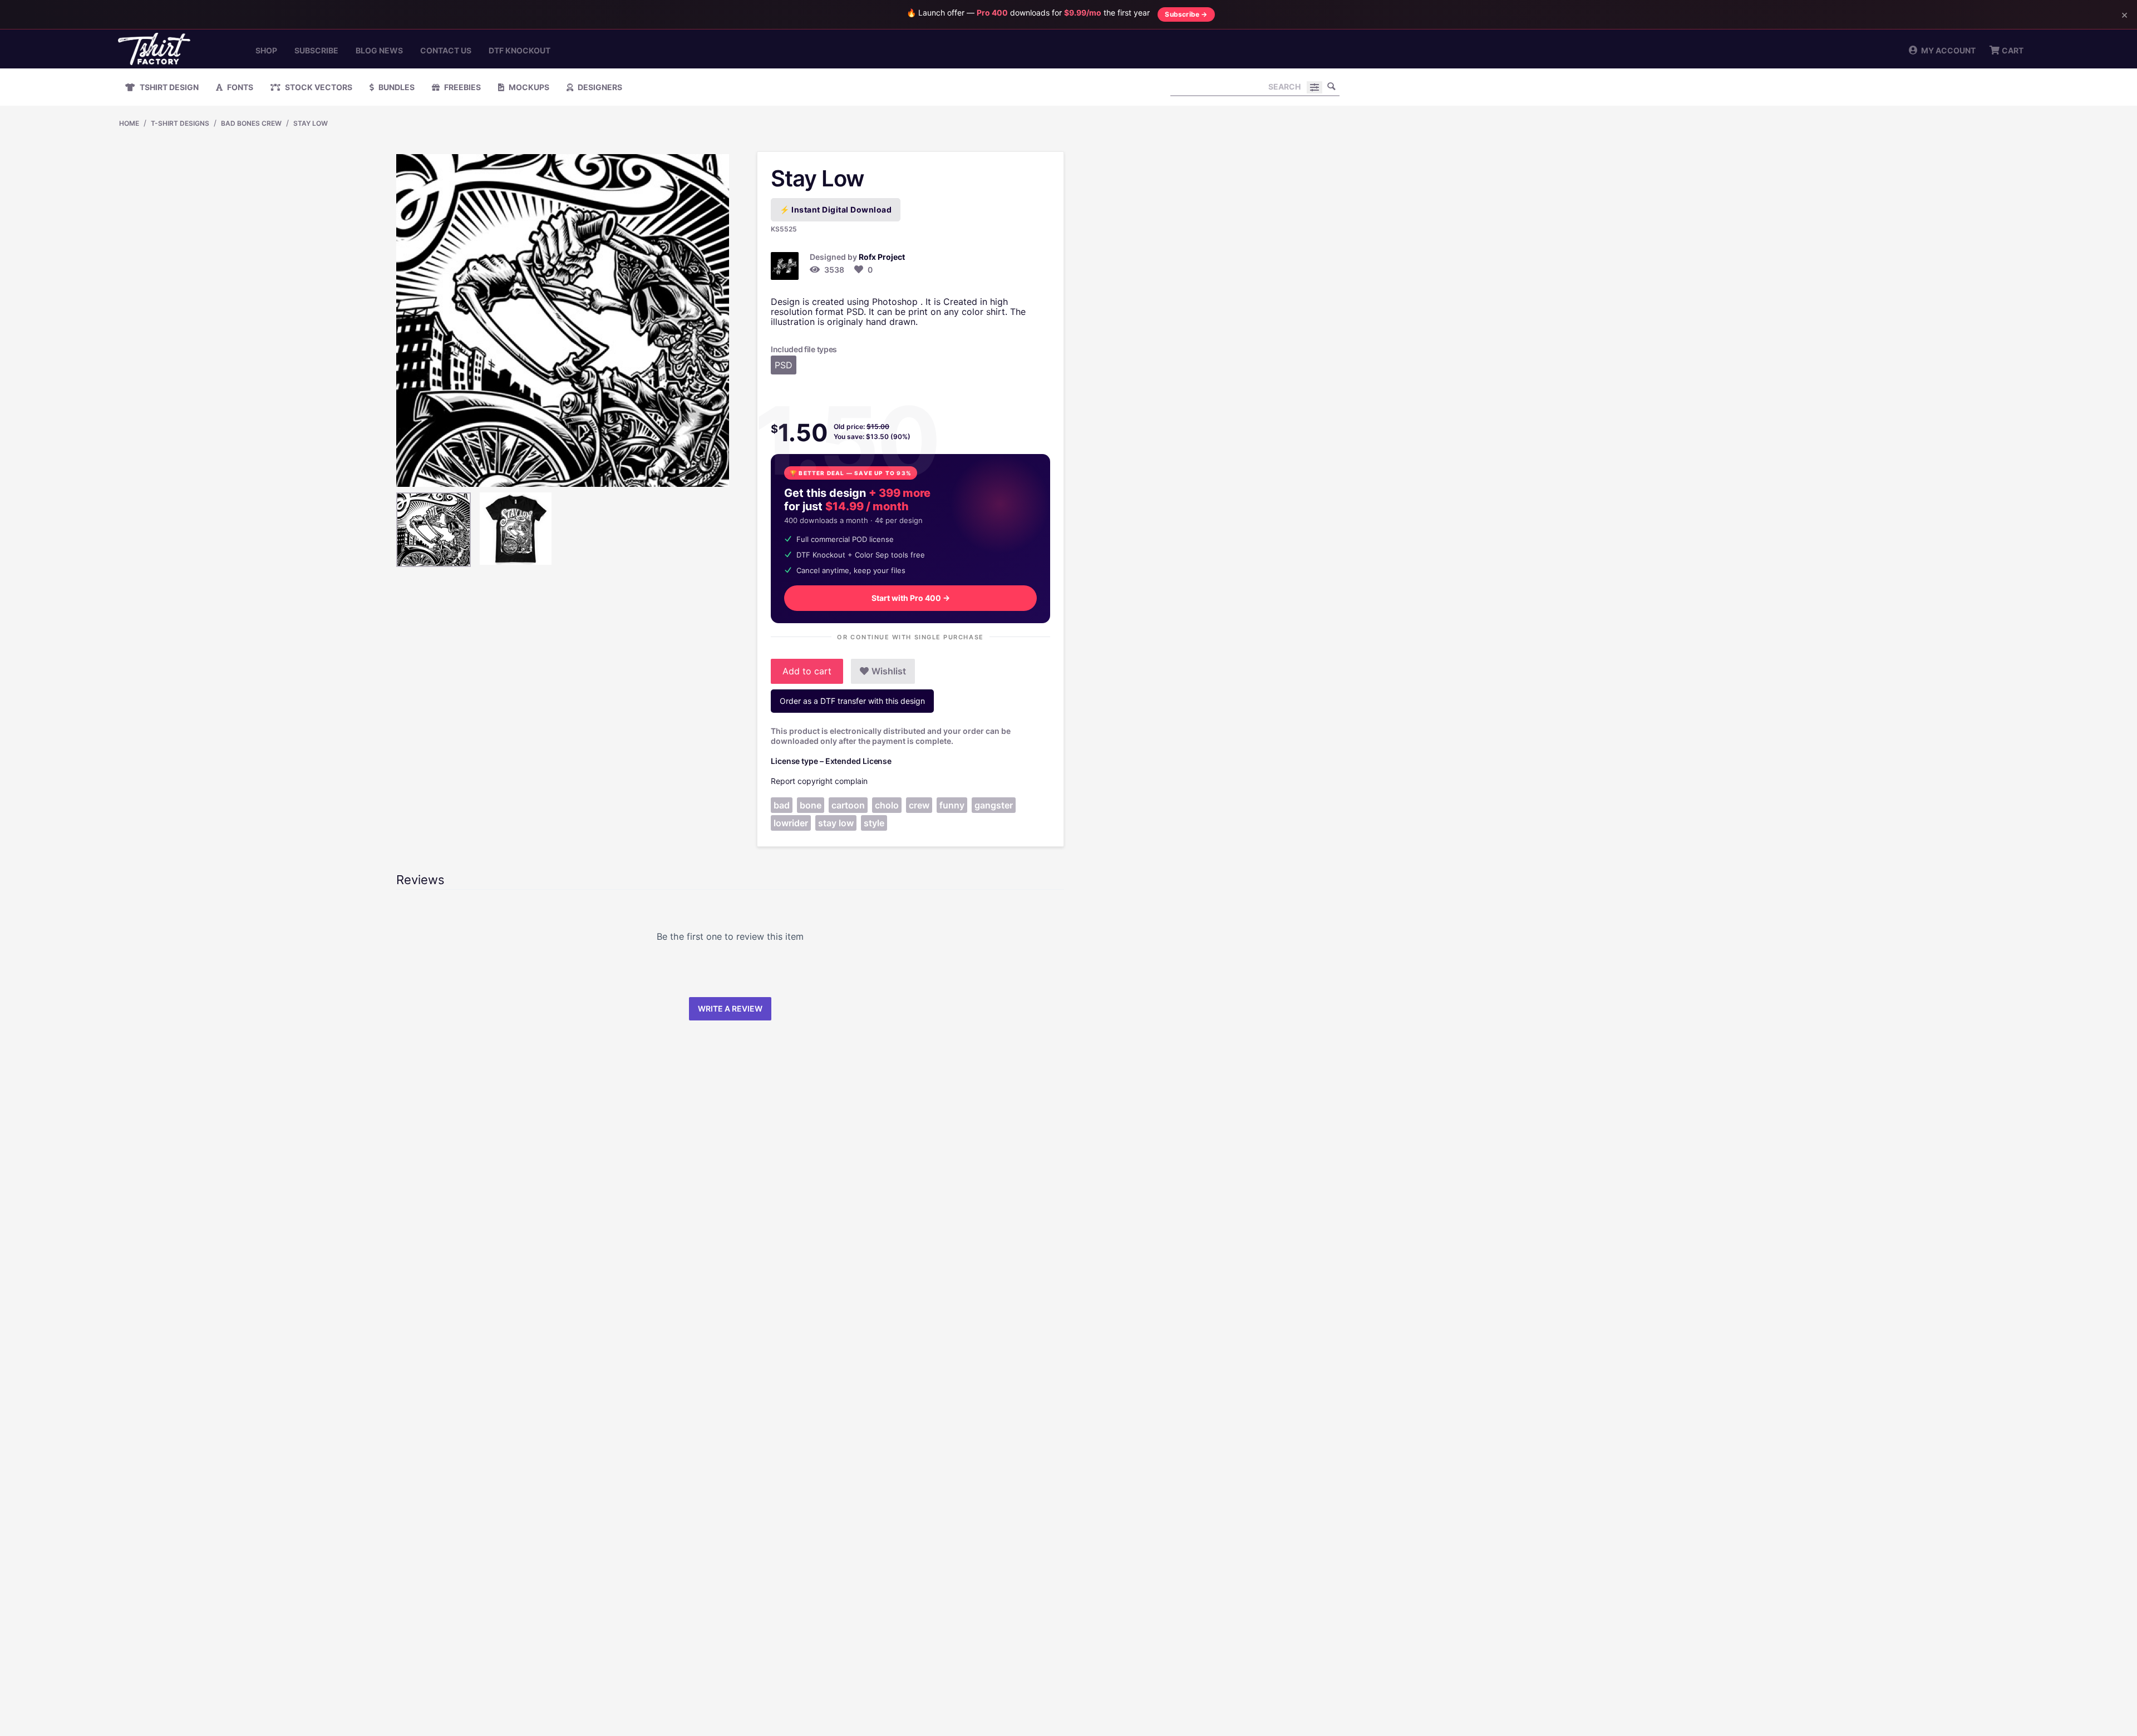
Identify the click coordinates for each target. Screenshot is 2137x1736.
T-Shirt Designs (180, 123)
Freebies (462, 87)
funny (952, 805)
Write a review (730, 1008)
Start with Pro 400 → (911, 598)
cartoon (848, 805)
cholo (887, 805)
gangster (994, 805)
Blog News (379, 50)
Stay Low (311, 123)
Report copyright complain (819, 781)
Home (129, 123)
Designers (599, 87)
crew (919, 805)
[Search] (1331, 86)
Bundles (396, 87)
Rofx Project (882, 257)
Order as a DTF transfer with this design (852, 701)
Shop (266, 50)
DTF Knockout (520, 50)
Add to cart (807, 671)
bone (811, 805)
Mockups (528, 87)
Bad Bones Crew (251, 123)
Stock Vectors (318, 87)
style (874, 823)
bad (782, 805)
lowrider (791, 823)
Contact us (446, 50)
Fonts (239, 87)
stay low (836, 823)
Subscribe (316, 50)
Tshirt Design (168, 87)
